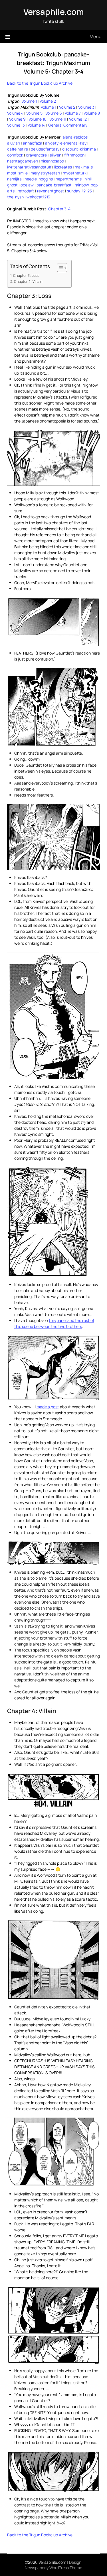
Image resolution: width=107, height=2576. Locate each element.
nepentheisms (69, 179)
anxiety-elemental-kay (66, 143)
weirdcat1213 (38, 197)
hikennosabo (52, 161)
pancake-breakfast (54, 185)
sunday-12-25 (79, 191)
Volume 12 (78, 119)
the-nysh (15, 197)
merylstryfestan (45, 173)
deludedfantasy (45, 149)
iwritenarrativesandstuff (29, 167)
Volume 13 (16, 125)
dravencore (36, 155)
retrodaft (26, 191)
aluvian (14, 143)
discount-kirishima (79, 149)
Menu (96, 36)
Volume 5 (34, 113)
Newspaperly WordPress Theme (53, 2568)
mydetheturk (75, 173)
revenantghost (51, 191)
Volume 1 (29, 101)
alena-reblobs (75, 137)
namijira (14, 179)
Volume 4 (15, 113)
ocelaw (27, 185)
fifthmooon (74, 155)
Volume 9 (17, 119)
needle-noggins (39, 179)
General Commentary (68, 125)
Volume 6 (54, 113)
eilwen (55, 155)
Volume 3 (86, 107)
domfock (15, 155)
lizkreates (63, 167)
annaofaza (33, 143)
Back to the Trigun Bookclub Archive (40, 83)
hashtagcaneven (23, 161)
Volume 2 (48, 101)
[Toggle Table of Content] (59, 268)
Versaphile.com (54, 12)
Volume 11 (58, 119)
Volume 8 (92, 113)
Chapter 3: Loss (26, 276)
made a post (48, 1407)
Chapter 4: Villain (28, 282)
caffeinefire (18, 149)
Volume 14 (37, 125)
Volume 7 (73, 113)
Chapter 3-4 (59, 209)
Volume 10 (38, 119)
